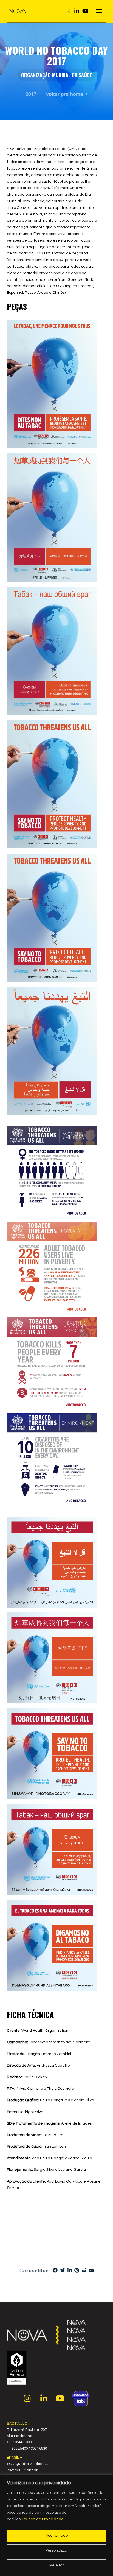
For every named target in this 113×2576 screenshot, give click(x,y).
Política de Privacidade (43, 2519)
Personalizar (57, 2550)
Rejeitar (57, 2565)
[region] (56, 2525)
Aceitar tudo (57, 2536)
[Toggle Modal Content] (99, 11)
